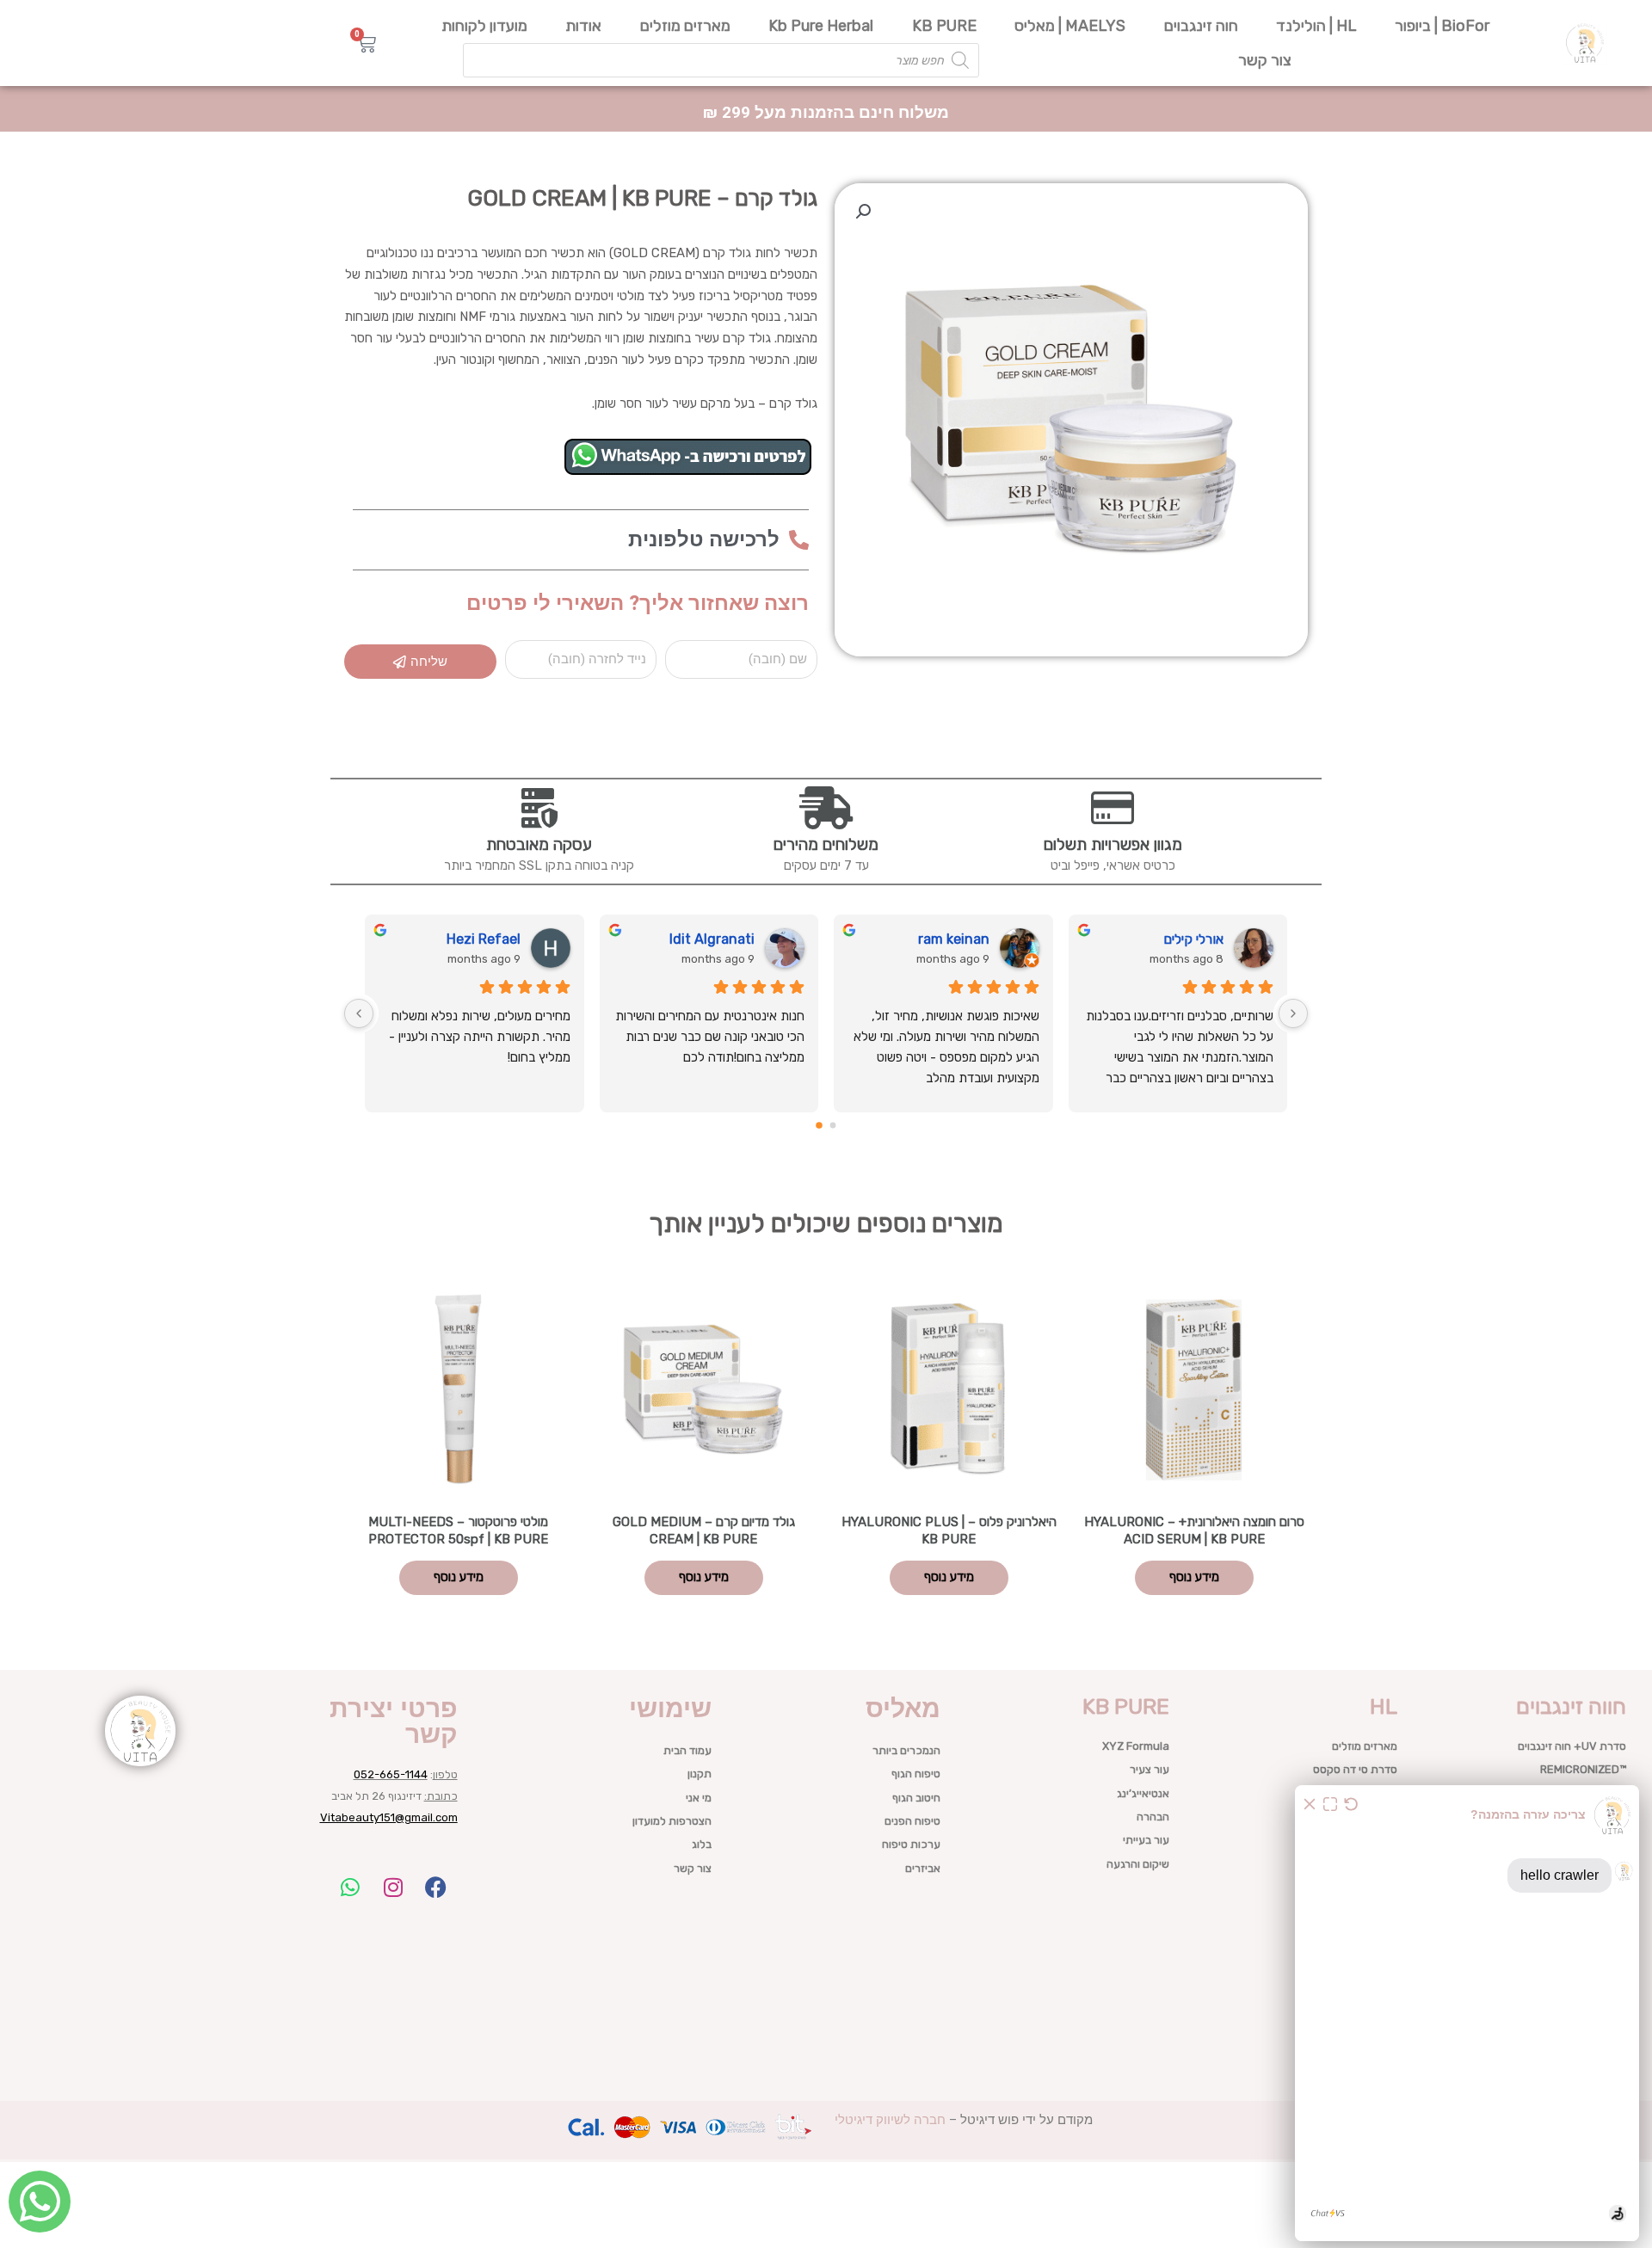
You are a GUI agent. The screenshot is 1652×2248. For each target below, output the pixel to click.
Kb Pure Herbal (821, 26)
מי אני (699, 1798)
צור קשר (1265, 60)
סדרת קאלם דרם (1359, 2075)
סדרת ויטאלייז (1365, 2099)
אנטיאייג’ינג (1143, 1793)
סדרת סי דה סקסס (1355, 1769)
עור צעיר (1150, 1769)
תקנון (700, 1774)
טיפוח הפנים (912, 1821)
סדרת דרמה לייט (1359, 2122)
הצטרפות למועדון (672, 1821)
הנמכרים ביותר (906, 1750)
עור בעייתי (1146, 1840)
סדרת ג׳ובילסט (1363, 2051)
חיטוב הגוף (916, 1798)
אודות (583, 26)
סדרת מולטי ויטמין (1357, 1864)
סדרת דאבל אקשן (1357, 1817)
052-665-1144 (391, 1774)
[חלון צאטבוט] (1467, 2013)
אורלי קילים (1193, 939)
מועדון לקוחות (484, 26)
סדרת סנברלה (1365, 1887)
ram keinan (954, 939)
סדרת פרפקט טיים (1355, 1981)
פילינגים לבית (1366, 1958)
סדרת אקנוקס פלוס (1353, 1793)
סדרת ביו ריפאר (1362, 2028)
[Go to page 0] (833, 1126)
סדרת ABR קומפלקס (1349, 2004)
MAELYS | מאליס (1070, 26)
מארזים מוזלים (685, 26)
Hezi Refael (484, 939)
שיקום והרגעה (1138, 1864)
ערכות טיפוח (911, 1844)
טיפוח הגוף (916, 1774)
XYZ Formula (1136, 1746)
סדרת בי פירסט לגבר (1350, 1934)
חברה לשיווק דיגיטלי (890, 2120)
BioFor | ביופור (1442, 26)
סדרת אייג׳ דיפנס (1358, 1910)
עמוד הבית (687, 1750)
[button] (863, 212)
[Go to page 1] (819, 1125)
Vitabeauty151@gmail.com (389, 1817)
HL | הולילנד (1316, 26)
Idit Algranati (712, 939)
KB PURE (944, 26)
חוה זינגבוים (1201, 26)
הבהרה (1153, 1817)
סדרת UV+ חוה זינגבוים (1572, 1746)
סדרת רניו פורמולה (1355, 1840)
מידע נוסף (1194, 1577)
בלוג (702, 1844)
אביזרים (923, 1868)
